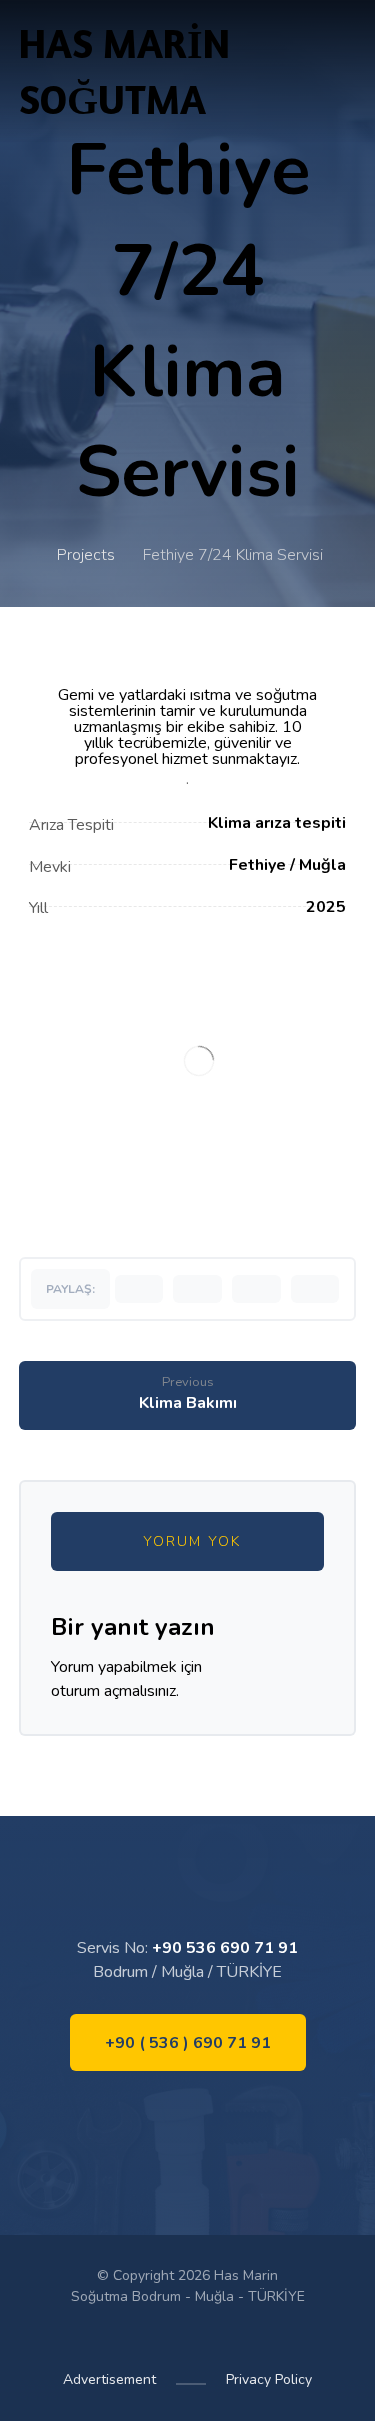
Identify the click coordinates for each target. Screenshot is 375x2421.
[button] (139, 1289)
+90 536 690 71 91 (225, 1948)
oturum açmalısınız (113, 1691)
